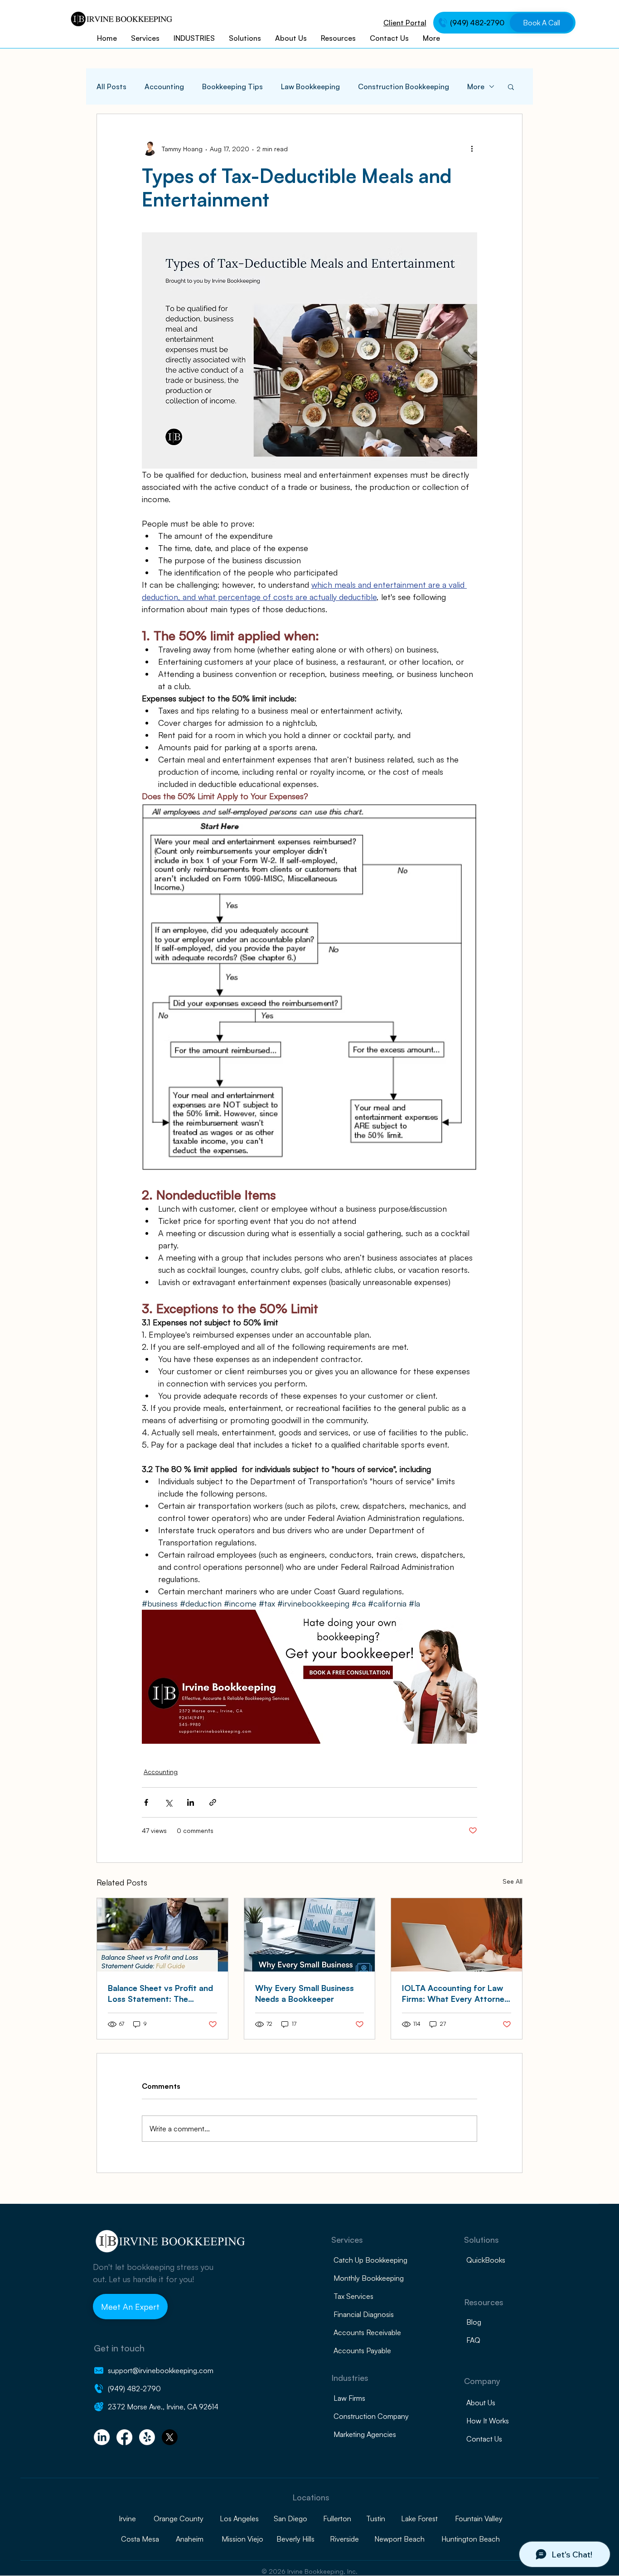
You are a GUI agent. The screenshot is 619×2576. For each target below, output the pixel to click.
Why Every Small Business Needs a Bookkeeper (305, 1993)
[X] (170, 2437)
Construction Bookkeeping (404, 86)
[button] (511, 86)
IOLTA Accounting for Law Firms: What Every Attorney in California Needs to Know (455, 1993)
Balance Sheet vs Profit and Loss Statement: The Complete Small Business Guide (160, 1993)
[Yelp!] (147, 2437)
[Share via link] (213, 1802)
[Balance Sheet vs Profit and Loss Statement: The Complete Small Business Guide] (162, 1935)
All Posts (111, 86)
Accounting (164, 86)
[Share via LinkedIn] (191, 1802)
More (476, 86)
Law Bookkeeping (310, 86)
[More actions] (472, 149)
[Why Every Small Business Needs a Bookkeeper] (310, 1935)
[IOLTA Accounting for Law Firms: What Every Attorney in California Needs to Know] (457, 1935)
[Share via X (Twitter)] (168, 1802)
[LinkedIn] (102, 2437)
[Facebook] (124, 2437)
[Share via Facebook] (146, 1802)
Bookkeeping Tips (232, 86)
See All (513, 1881)
